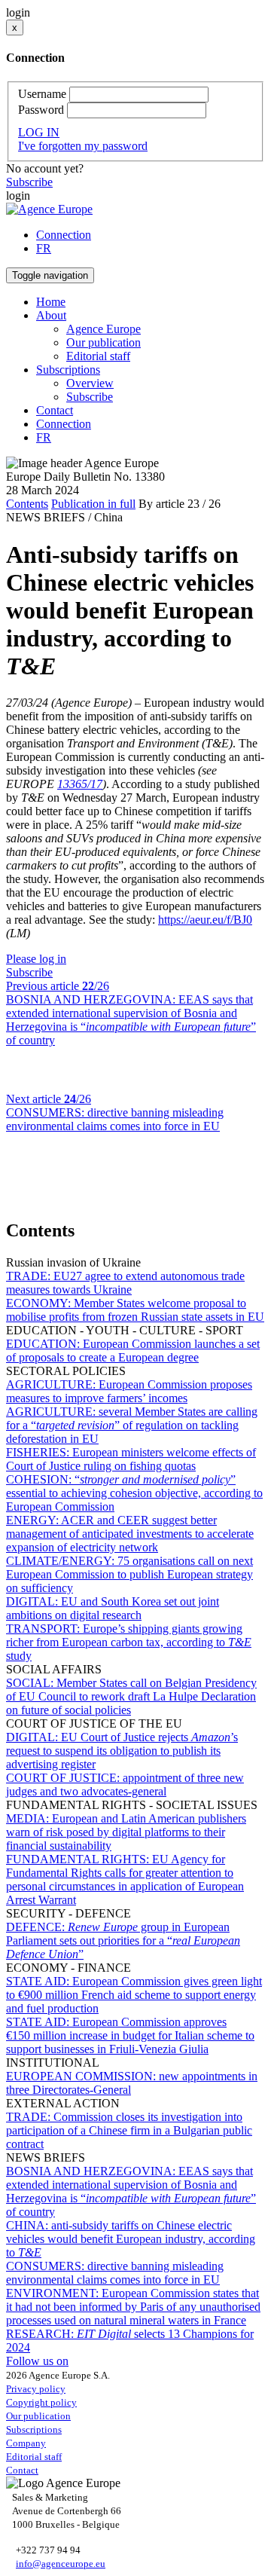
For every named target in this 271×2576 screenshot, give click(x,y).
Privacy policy (36, 2389)
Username (42, 94)
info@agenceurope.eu (61, 2564)
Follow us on (37, 2361)
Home (51, 302)
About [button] (51, 315)
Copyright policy (41, 2402)
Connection (64, 235)
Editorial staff (98, 356)
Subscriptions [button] (68, 370)
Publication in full (93, 504)
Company (26, 2443)
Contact (55, 410)
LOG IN (39, 132)
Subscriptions (34, 2429)
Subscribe (29, 182)
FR (44, 248)
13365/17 (80, 784)
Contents (27, 504)
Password (41, 110)
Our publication (104, 342)
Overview (90, 383)
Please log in (36, 959)
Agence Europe (104, 329)
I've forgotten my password (83, 146)
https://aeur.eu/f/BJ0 (205, 920)
